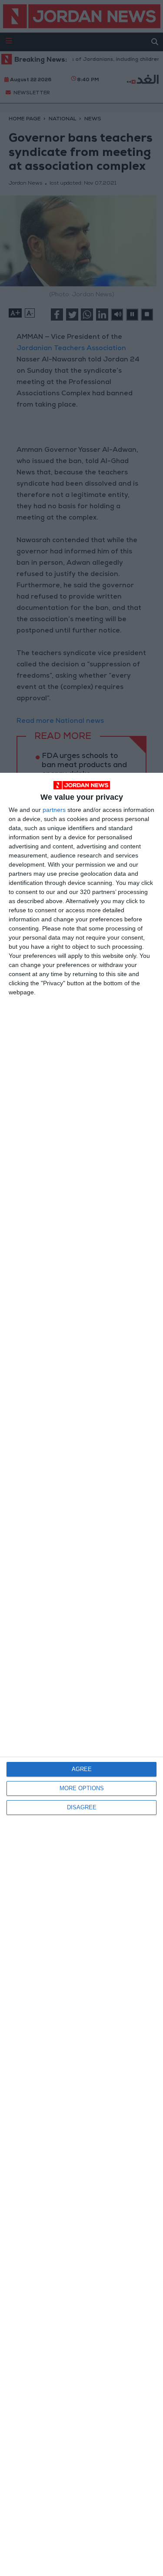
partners (54, 810)
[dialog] (81, 1674)
